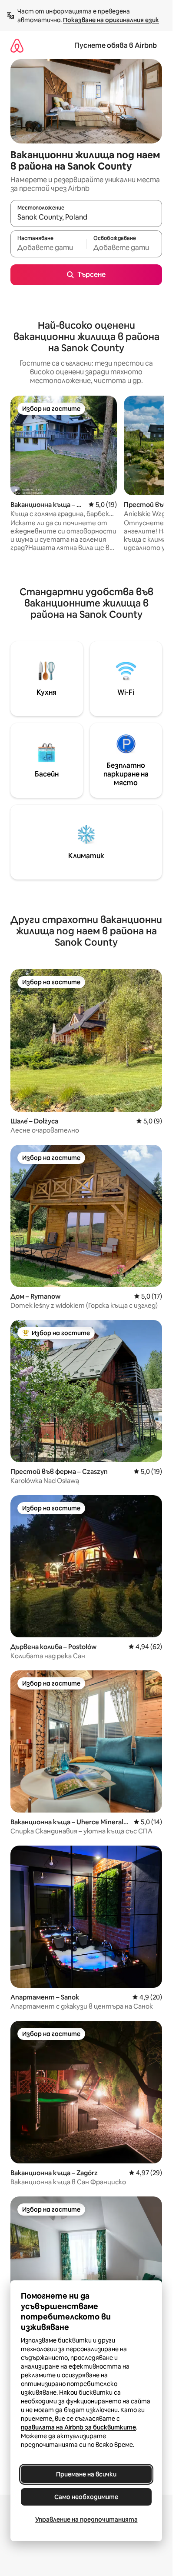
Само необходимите (86, 2497)
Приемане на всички (86, 2474)
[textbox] (48, 248)
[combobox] (86, 217)
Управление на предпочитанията (86, 2519)
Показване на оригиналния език (111, 20)
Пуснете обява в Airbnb (116, 45)
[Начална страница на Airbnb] (17, 45)
